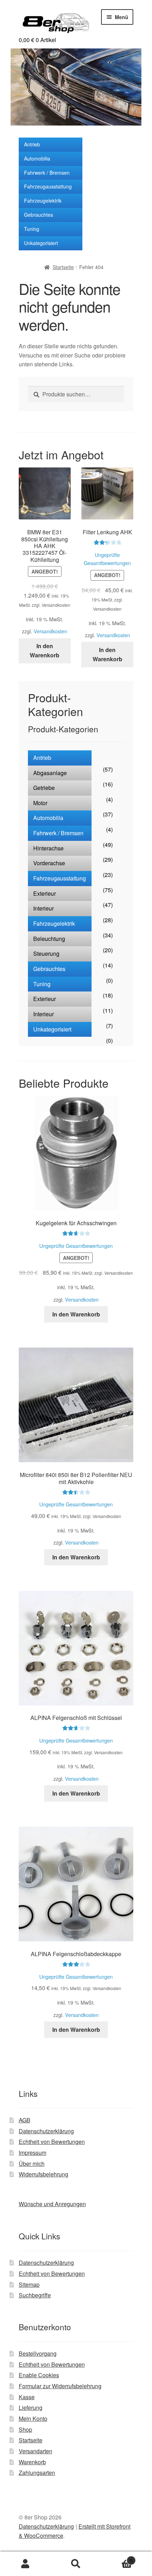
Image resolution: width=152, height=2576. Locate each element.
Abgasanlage (50, 773)
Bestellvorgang (38, 2353)
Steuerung (46, 953)
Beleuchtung (49, 939)
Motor (40, 803)
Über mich (32, 2164)
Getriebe (44, 788)
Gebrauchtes (39, 215)
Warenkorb (32, 2462)
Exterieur (45, 893)
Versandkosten (50, 631)
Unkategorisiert (41, 243)
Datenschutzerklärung (46, 2131)
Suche (76, 2564)
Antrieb (32, 144)
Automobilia (37, 158)
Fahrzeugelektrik (43, 200)
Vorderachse (49, 863)
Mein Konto (33, 2418)
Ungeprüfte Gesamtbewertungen (76, 1246)
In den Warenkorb (45, 650)
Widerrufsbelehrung (43, 2174)
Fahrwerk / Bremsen (47, 173)
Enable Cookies (39, 2375)
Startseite (63, 267)
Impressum (33, 2153)
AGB (25, 2120)
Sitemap (29, 2284)
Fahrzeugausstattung (48, 186)
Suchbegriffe (35, 2295)
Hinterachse (48, 848)
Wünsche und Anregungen (52, 2204)
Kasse (27, 2397)
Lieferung (31, 2408)
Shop (25, 2429)
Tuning (32, 229)
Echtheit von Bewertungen (52, 2142)
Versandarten (36, 2451)
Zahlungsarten (37, 2473)
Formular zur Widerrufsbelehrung (60, 2386)
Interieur (43, 908)
